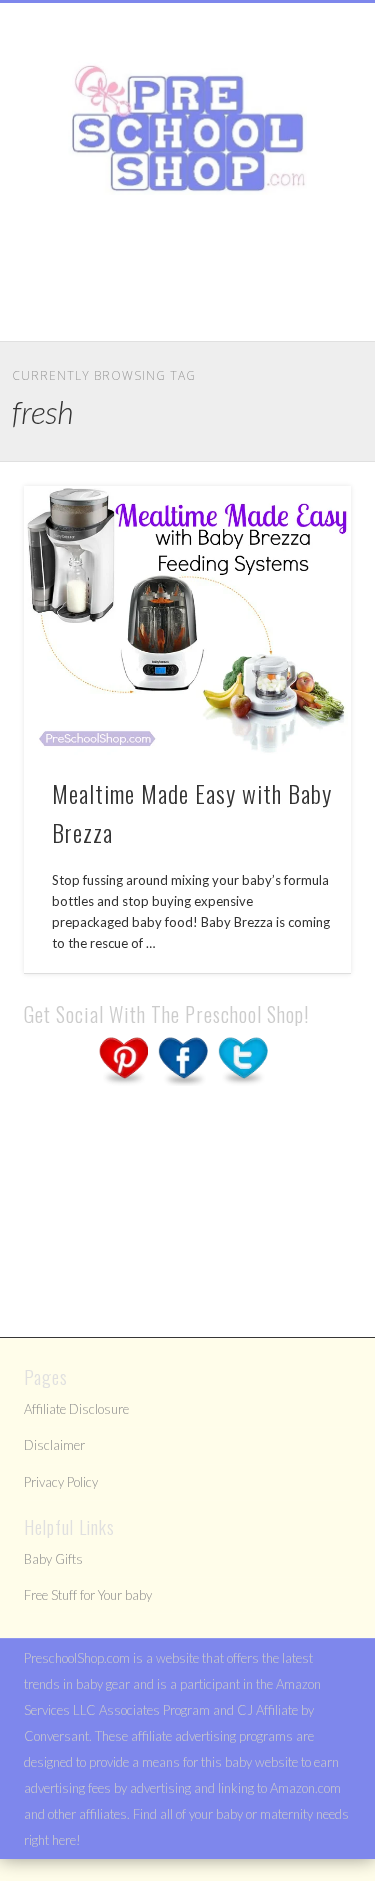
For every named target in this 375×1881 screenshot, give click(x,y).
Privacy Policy (61, 1482)
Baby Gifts (53, 1559)
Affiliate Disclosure (76, 1409)
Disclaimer (54, 1445)
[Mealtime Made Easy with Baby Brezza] (187, 620)
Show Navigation (303, 179)
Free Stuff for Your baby (88, 1595)
